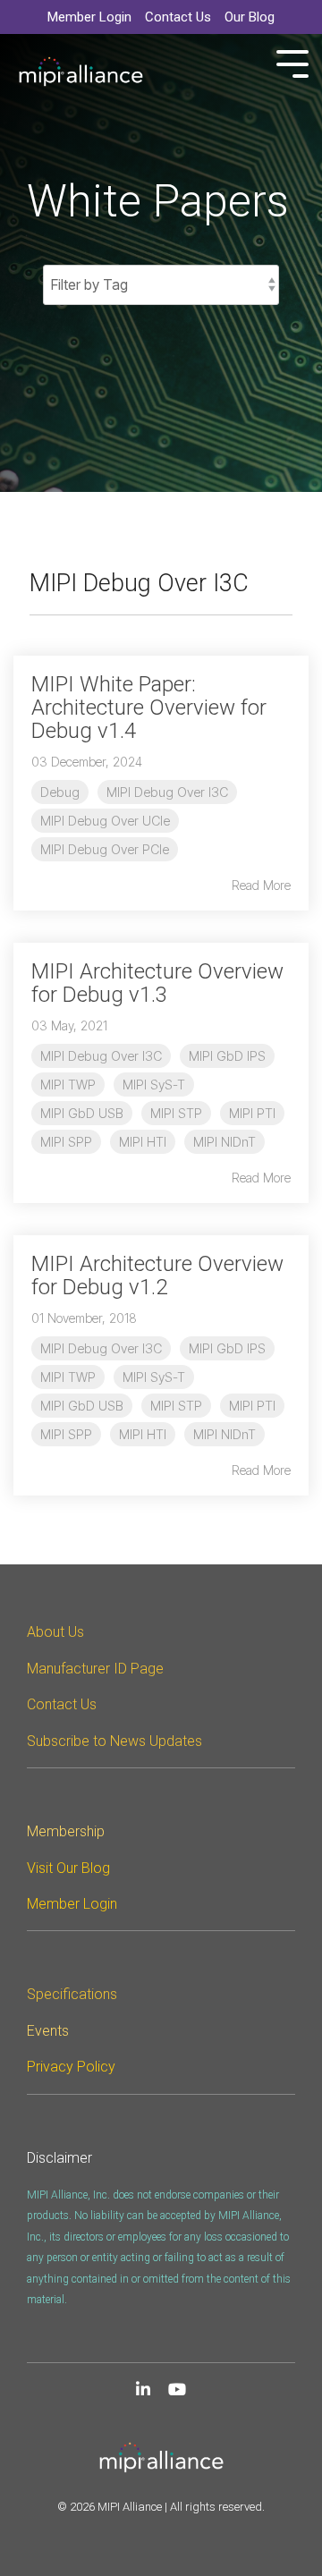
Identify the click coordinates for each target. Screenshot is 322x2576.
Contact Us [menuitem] (178, 17)
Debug (60, 792)
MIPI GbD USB (82, 1113)
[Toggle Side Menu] (292, 62)
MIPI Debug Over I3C (167, 792)
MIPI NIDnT (225, 1142)
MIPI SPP (66, 1142)
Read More (261, 885)
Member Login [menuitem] (89, 17)
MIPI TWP (68, 1085)
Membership (66, 1831)
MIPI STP (176, 1113)
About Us (55, 1632)
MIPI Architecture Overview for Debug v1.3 (157, 983)
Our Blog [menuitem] (250, 17)
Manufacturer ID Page (95, 1669)
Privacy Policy (71, 2067)
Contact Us (62, 1704)
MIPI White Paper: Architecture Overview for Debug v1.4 (149, 708)
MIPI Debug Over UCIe (105, 821)
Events (48, 2031)
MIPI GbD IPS (227, 1056)
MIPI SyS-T (154, 1085)
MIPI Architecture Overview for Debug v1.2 (157, 1275)
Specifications (72, 1994)
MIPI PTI (252, 1113)
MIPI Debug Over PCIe (105, 849)
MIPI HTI (143, 1142)
